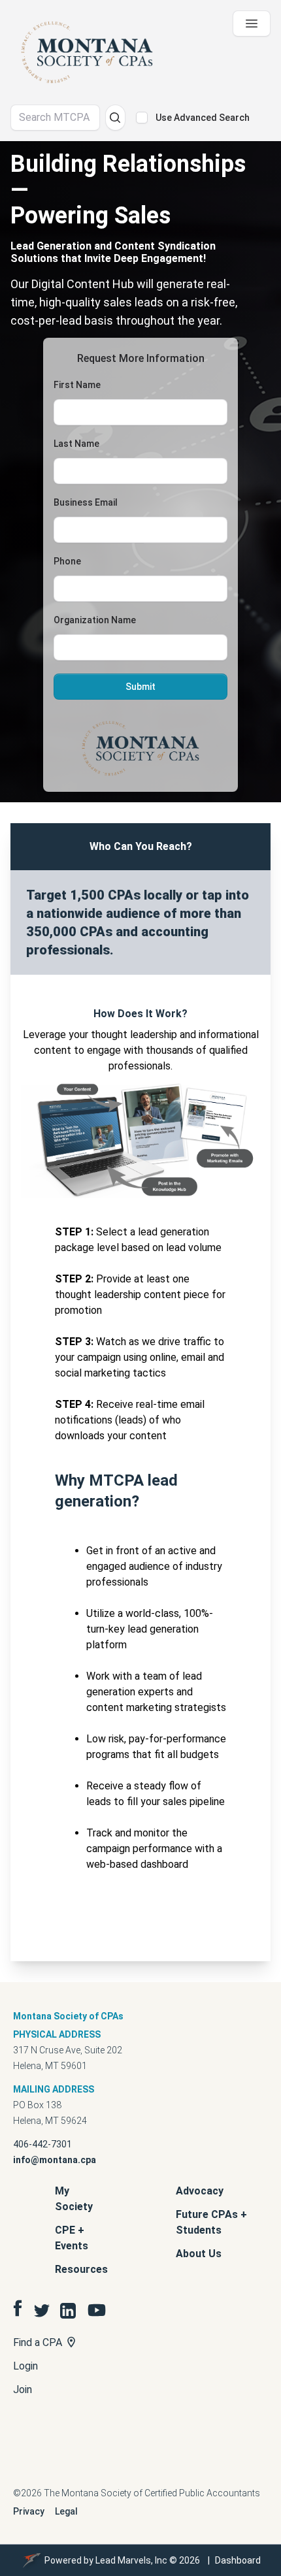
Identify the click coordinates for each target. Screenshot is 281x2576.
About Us (199, 2254)
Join (23, 2389)
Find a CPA (39, 2342)
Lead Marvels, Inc (131, 2560)
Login (25, 2366)
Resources (81, 2269)
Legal (66, 2511)
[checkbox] (142, 118)
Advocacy (200, 2191)
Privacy (29, 2511)
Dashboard (238, 2560)
